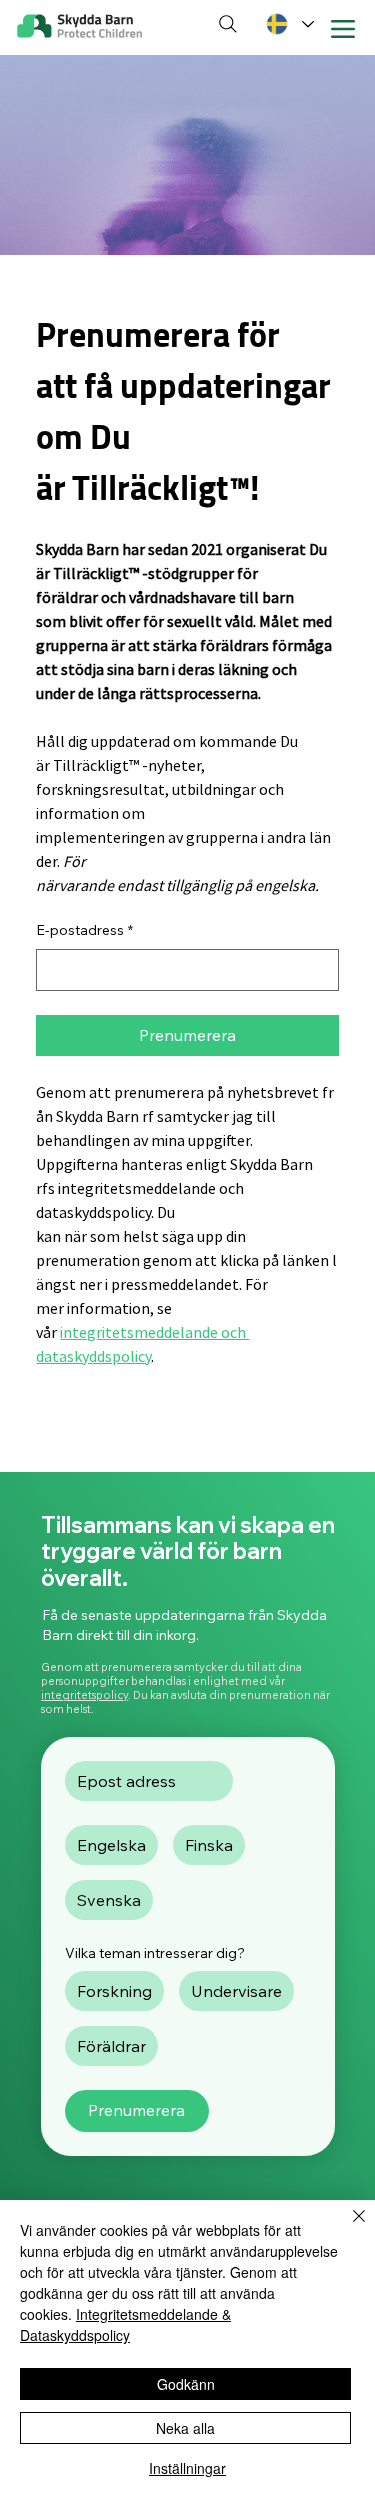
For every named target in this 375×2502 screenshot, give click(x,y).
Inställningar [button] (187, 2468)
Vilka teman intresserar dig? (155, 1953)
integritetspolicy (84, 1695)
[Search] (228, 24)
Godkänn (186, 2384)
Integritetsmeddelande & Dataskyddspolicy (125, 2324)
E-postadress (84, 930)
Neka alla (185, 2428)
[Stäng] (347, 2228)
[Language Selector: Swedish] (289, 24)
